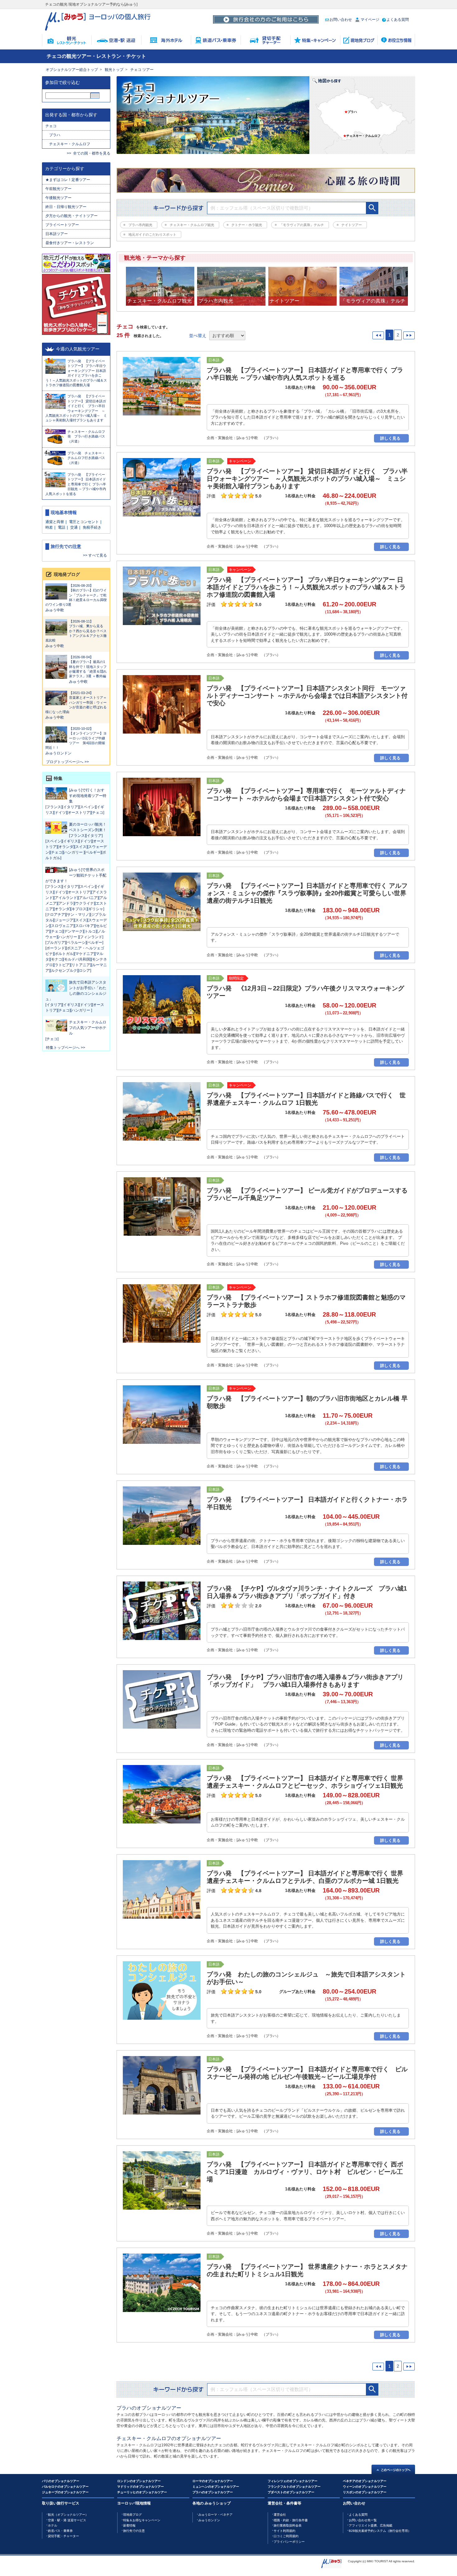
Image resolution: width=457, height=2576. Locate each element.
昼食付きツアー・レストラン (70, 243)
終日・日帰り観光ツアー (66, 207)
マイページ (370, 20)
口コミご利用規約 (286, 2536)
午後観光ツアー (58, 198)
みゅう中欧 (55, 610)
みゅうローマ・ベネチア (215, 2515)
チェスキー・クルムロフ (70, 144)
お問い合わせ (341, 20)
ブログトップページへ (65, 762)
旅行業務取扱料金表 (288, 2525)
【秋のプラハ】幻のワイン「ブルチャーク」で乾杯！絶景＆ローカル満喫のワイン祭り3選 (76, 595)
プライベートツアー (62, 225)
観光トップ (114, 70)
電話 (62, 527)
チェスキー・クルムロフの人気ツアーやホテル (88, 1028)
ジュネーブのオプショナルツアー (65, 2492)
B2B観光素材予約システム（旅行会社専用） (380, 2531)
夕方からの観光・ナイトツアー (72, 216)
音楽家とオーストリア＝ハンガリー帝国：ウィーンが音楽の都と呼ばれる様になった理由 (76, 702)
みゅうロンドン (58, 753)
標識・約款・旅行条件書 (291, 2520)
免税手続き (92, 527)
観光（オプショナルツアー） (68, 2515)
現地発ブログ (132, 2515)
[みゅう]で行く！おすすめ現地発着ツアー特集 (88, 796)
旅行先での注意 (134, 2531)
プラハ (55, 135)
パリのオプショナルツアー (61, 2481)
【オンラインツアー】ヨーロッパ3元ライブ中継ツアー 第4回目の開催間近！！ (76, 738)
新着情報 (129, 2525)
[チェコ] (52, 1039)
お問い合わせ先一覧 (363, 2520)
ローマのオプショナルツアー (213, 2481)
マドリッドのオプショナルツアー (141, 2487)
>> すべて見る (95, 555)
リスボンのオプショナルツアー (365, 2492)
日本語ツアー (57, 234)
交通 (74, 527)
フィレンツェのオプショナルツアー (293, 2481)
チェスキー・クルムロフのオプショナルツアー (169, 2438)
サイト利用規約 (284, 2531)
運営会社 (280, 2515)
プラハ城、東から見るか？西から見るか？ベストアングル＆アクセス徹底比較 (76, 631)
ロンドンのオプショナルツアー (139, 2481)
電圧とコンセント (84, 522)
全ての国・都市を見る (92, 153)
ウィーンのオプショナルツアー (365, 2487)
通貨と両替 (55, 522)
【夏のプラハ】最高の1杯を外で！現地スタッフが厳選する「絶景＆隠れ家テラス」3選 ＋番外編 (88, 667)
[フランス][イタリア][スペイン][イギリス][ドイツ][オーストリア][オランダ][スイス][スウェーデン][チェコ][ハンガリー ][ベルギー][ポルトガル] (76, 847)
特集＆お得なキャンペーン (142, 2520)
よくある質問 (398, 20)
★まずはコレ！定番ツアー (68, 180)
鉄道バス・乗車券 (60, 2531)
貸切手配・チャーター (63, 2536)
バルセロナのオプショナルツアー (65, 2487)
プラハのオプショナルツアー (149, 2408)
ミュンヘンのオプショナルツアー (216, 2487)
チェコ (51, 126)
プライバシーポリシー (289, 2542)
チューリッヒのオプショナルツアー (142, 2492)
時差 (49, 527)
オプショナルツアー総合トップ (72, 70)
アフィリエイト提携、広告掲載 (371, 2525)
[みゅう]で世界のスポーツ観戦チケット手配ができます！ (76, 875)
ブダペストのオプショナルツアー (291, 2492)
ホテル (53, 2525)
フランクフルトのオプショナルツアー (294, 2487)
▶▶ (409, 335)
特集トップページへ (63, 1048)
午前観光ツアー (60, 189)
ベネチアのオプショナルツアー (365, 2481)
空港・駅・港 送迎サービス (67, 2520)
